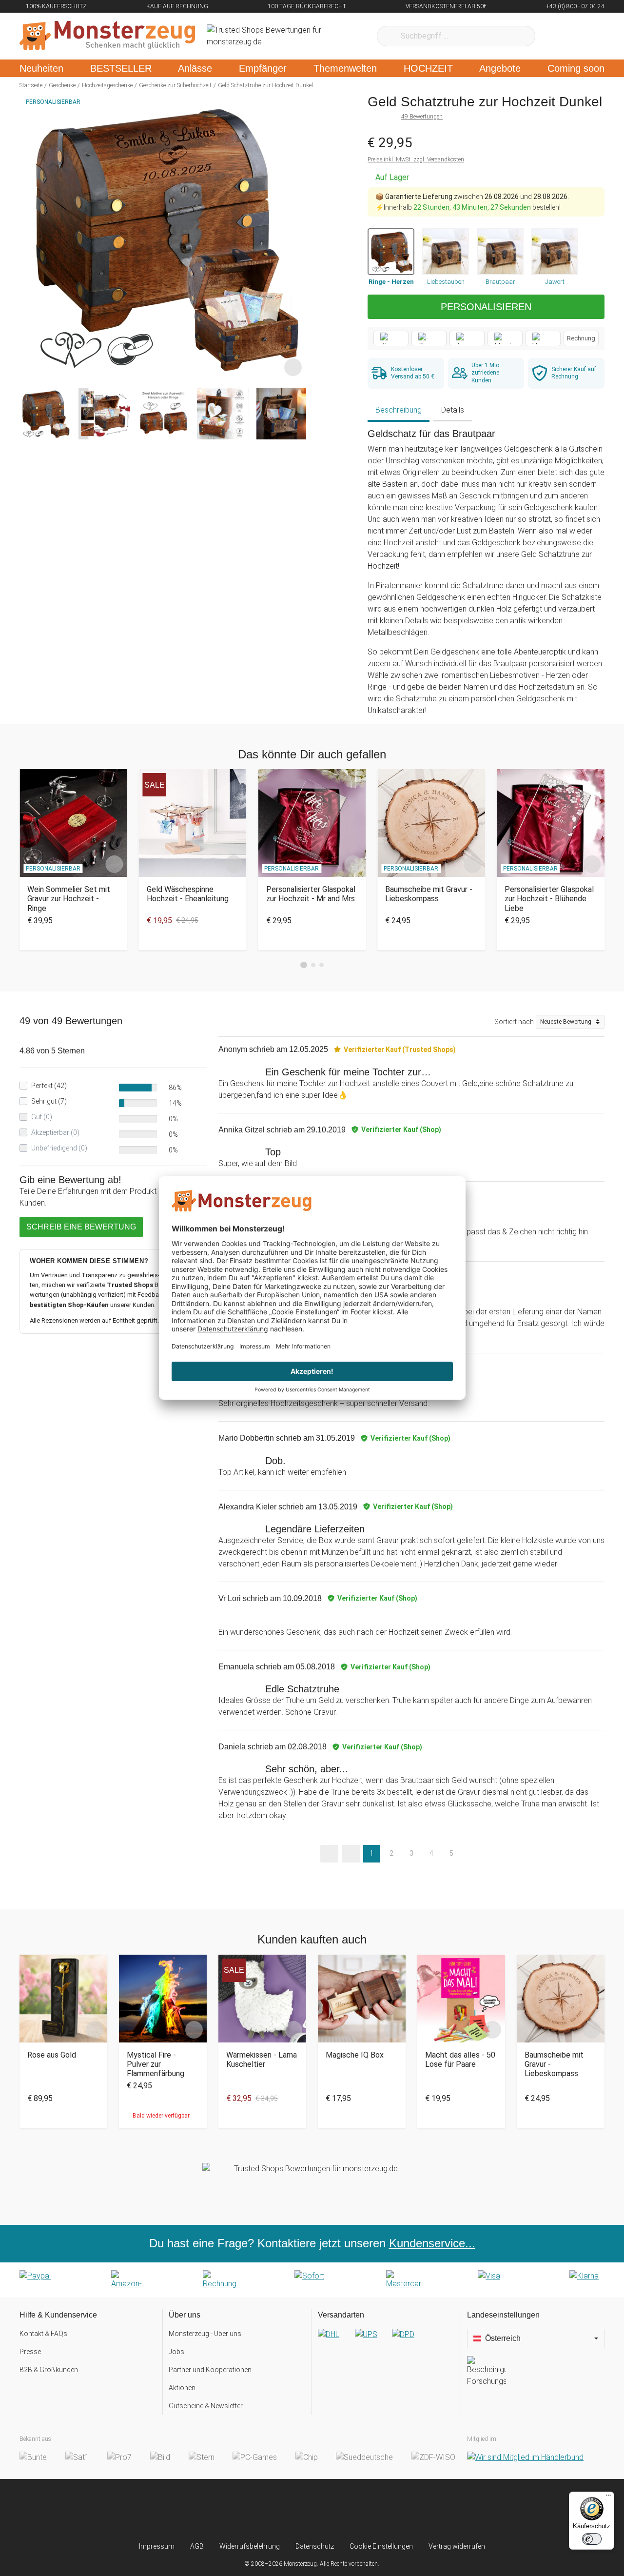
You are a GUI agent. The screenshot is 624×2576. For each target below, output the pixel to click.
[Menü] (608, 2497)
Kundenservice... (432, 2243)
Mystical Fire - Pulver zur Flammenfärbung (156, 2064)
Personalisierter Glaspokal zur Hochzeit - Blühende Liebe (549, 899)
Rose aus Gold (52, 2055)
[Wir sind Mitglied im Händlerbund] (525, 2457)
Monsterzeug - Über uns (205, 2334)
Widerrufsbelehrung (250, 2546)
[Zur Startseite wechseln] (107, 36)
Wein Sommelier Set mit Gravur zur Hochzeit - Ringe (69, 899)
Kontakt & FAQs (43, 2334)
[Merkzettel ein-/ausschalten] (293, 367)
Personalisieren (486, 307)
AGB (197, 2546)
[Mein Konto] (584, 36)
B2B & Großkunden (49, 2370)
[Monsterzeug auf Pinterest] (331, 2510)
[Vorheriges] (29, 237)
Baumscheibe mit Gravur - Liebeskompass (429, 894)
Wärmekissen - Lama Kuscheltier (262, 2060)
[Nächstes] (296, 237)
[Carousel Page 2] (313, 965)
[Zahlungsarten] (312, 2280)
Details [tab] (453, 410)
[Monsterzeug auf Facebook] (293, 2510)
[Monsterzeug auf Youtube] (370, 2510)
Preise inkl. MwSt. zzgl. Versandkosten (416, 159)
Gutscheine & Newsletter (206, 2406)
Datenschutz (315, 2546)
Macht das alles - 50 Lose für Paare (460, 2060)
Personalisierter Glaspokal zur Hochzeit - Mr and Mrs (311, 894)
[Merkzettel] (556, 36)
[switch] (592, 2539)
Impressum (157, 2546)
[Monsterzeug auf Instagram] (254, 2510)
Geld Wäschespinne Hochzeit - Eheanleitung (188, 894)
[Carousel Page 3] (322, 965)
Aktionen (182, 2388)
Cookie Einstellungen (381, 2546)
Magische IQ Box (355, 2055)
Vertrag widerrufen (457, 2546)
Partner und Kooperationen (210, 2370)
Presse (30, 2352)
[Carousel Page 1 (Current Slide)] (304, 965)
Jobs (176, 2352)
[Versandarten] (386, 2342)
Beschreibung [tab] (399, 410)
